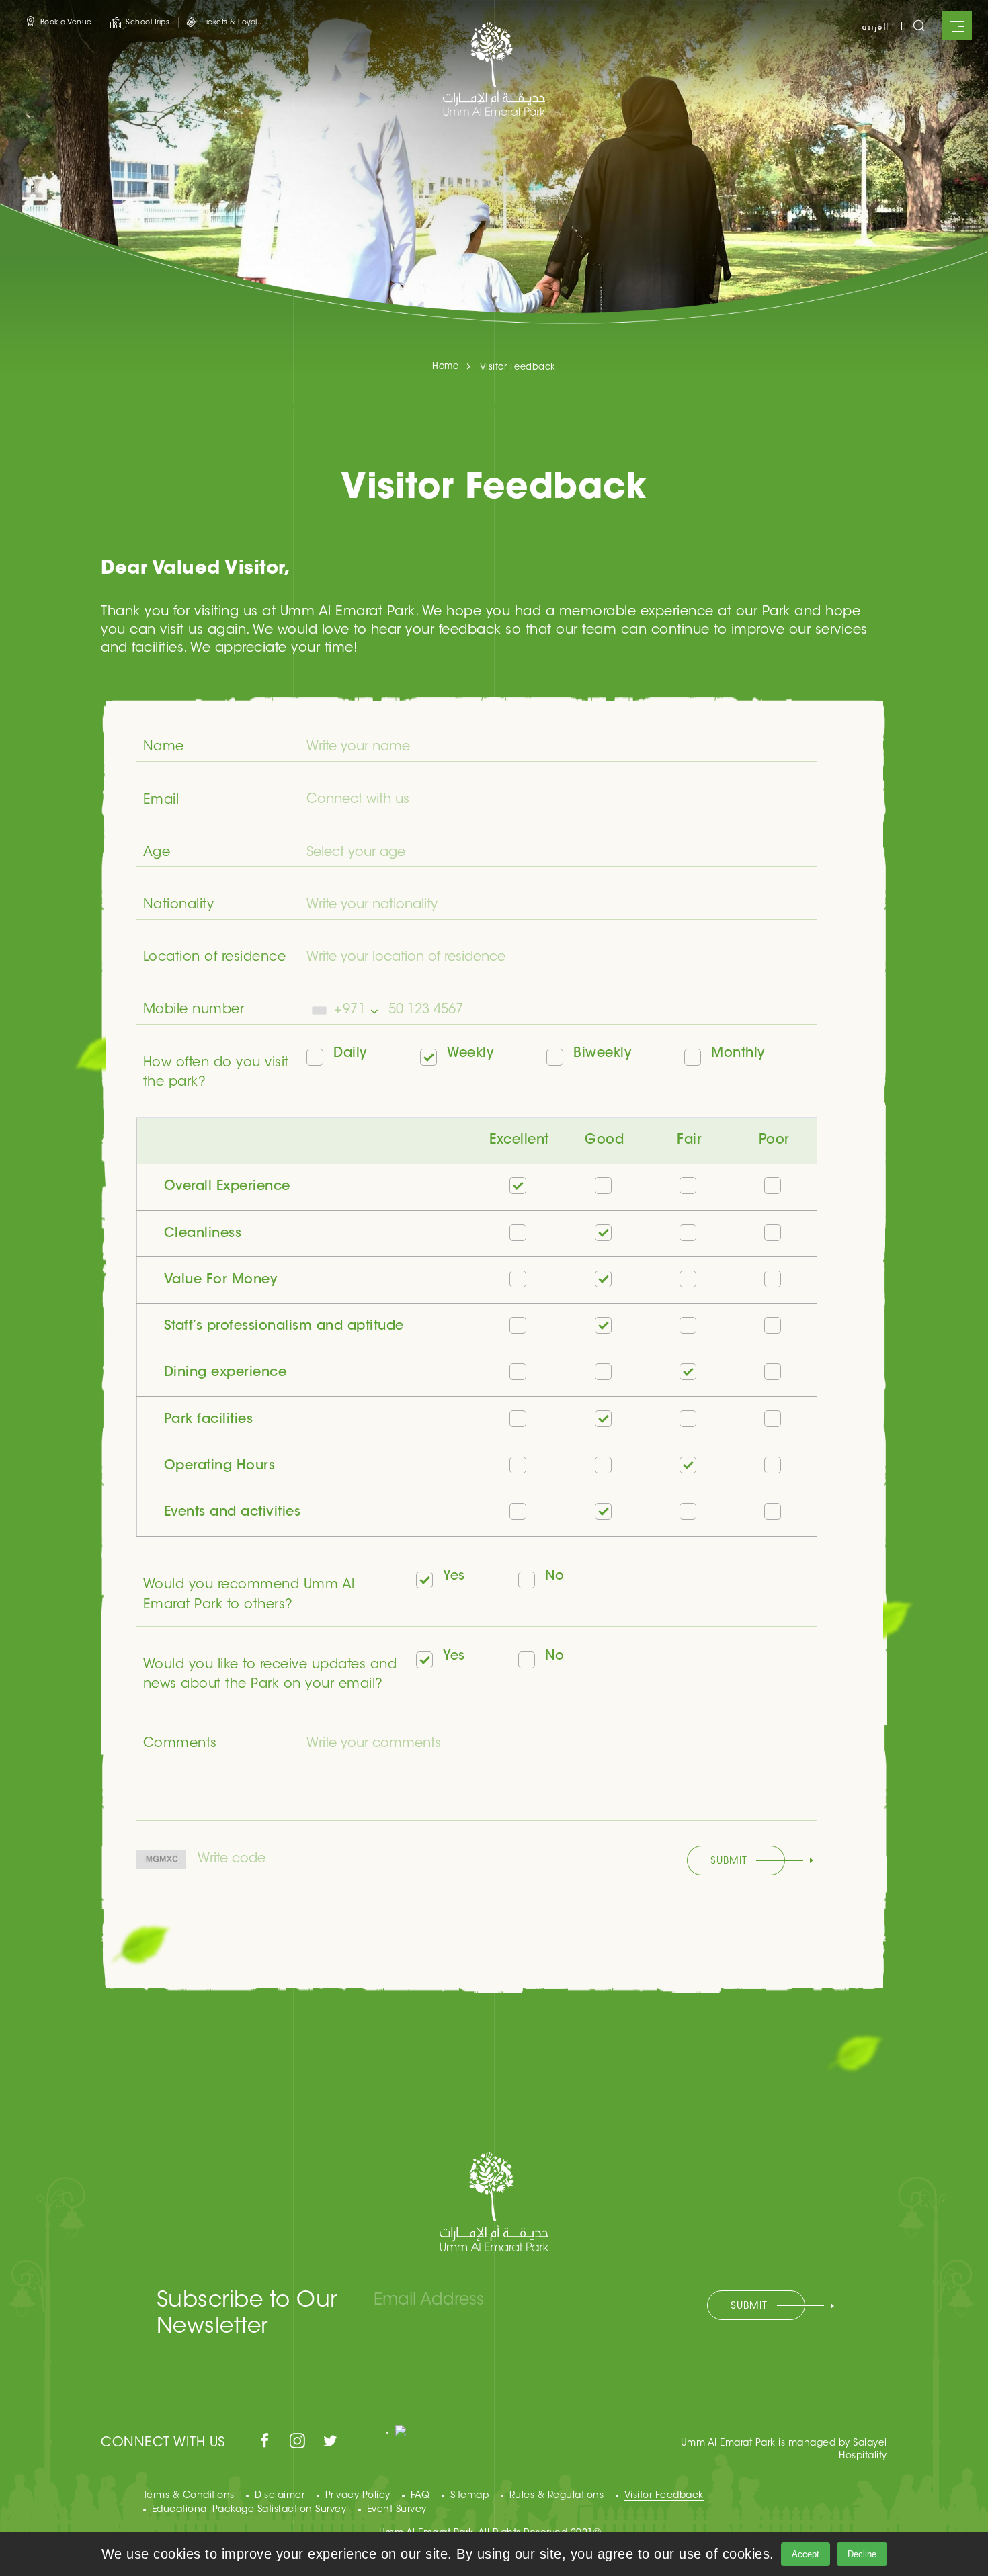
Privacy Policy (358, 2496)
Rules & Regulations (557, 2496)
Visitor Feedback (664, 2496)
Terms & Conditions (189, 2496)
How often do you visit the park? (216, 1073)
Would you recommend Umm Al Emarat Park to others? (249, 1595)
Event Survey (397, 2510)
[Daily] (320, 1059)
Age (157, 853)
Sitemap (470, 2496)
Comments (180, 1744)
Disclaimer (280, 2496)
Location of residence (215, 958)
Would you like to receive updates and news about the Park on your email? (270, 1675)
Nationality (179, 905)
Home (445, 367)
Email (161, 801)
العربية (875, 26)
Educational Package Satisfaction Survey (249, 2510)
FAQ (420, 2496)
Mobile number (194, 1010)
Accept (806, 2554)
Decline (862, 2554)
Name (164, 747)
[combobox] (345, 1010)
